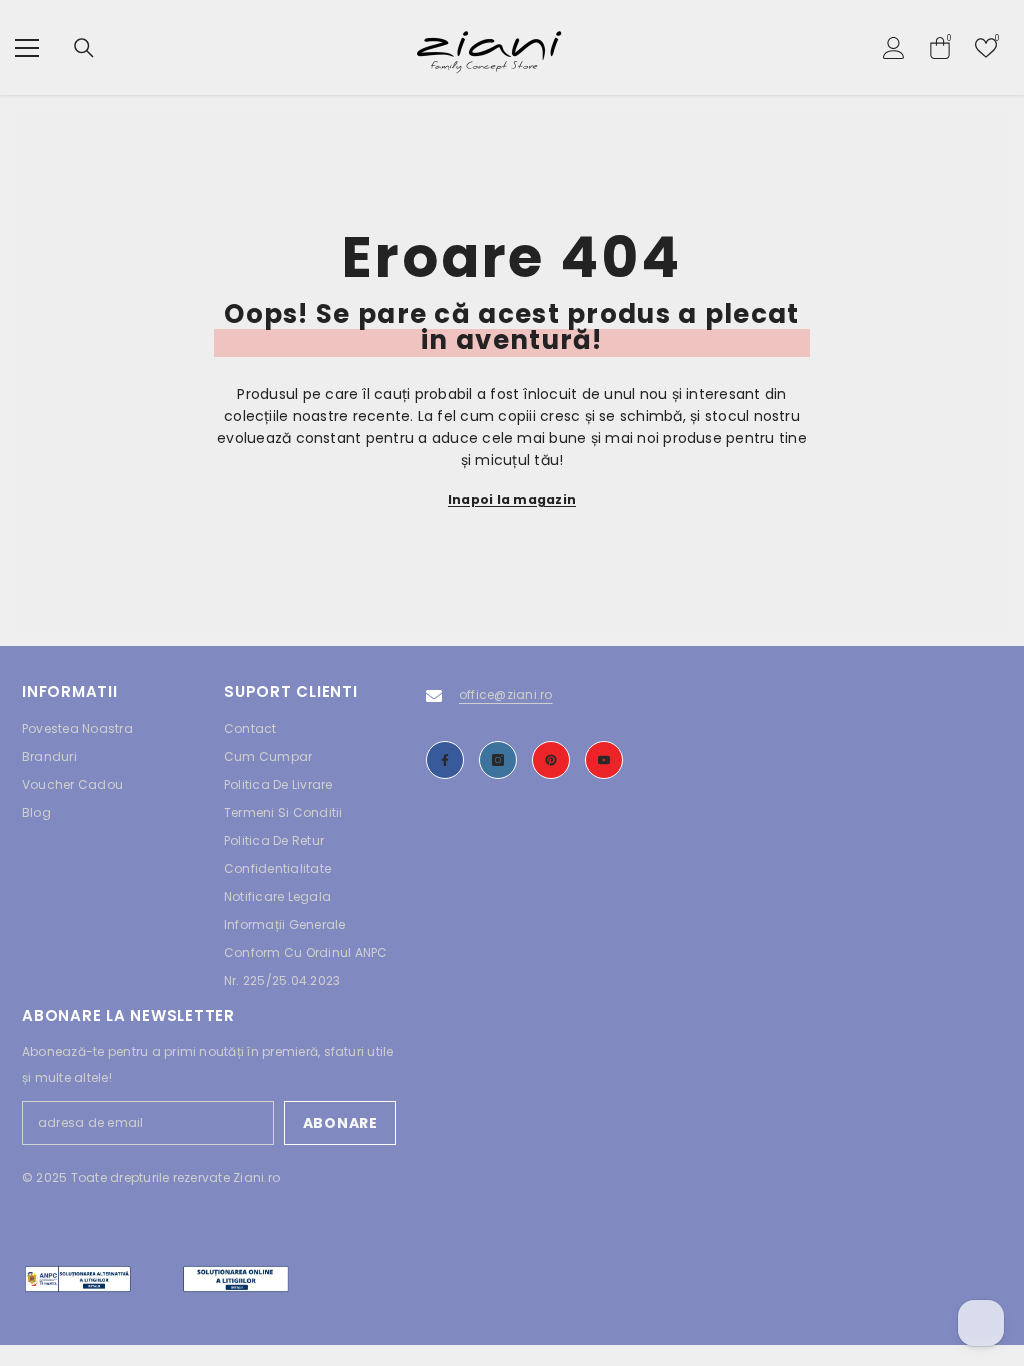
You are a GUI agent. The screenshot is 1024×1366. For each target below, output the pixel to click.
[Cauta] (84, 48)
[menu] (27, 48)
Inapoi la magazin (512, 499)
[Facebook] (445, 760)
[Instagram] (498, 760)
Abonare (340, 1123)
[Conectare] (894, 48)
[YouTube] (604, 760)
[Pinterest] (551, 760)
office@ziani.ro (506, 694)
